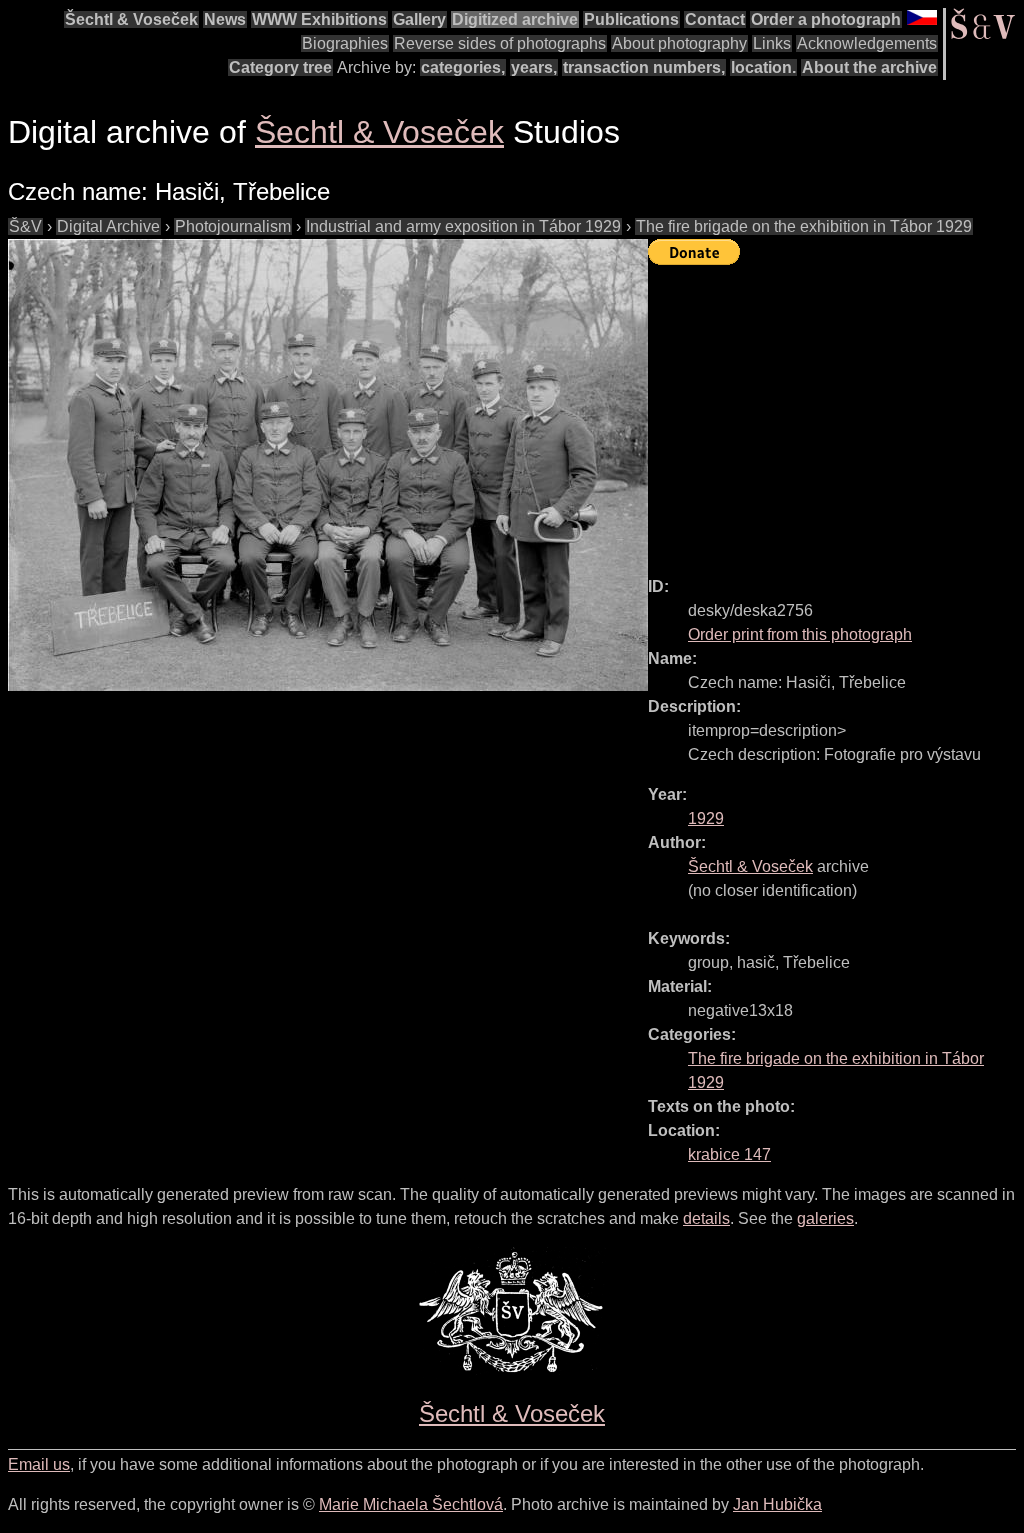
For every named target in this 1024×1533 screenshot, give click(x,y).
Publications (631, 19)
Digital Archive (108, 226)
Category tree (280, 67)
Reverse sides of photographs (500, 43)
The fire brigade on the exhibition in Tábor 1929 (804, 226)
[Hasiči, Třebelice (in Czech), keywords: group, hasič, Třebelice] (328, 465)
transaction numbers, (644, 67)
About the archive (869, 67)
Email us (39, 1464)
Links (772, 43)
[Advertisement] (836, 412)
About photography (679, 43)
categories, (463, 67)
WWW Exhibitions (319, 19)
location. (763, 67)
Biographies (345, 43)
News (225, 19)
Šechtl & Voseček (131, 19)
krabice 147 (729, 1154)
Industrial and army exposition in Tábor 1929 (463, 226)
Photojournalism (233, 226)
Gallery (419, 19)
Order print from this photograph (800, 634)
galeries (825, 1218)
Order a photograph (826, 19)
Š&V (25, 226)
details (706, 1218)
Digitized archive (515, 19)
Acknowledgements (867, 43)
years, (534, 67)
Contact (715, 19)
